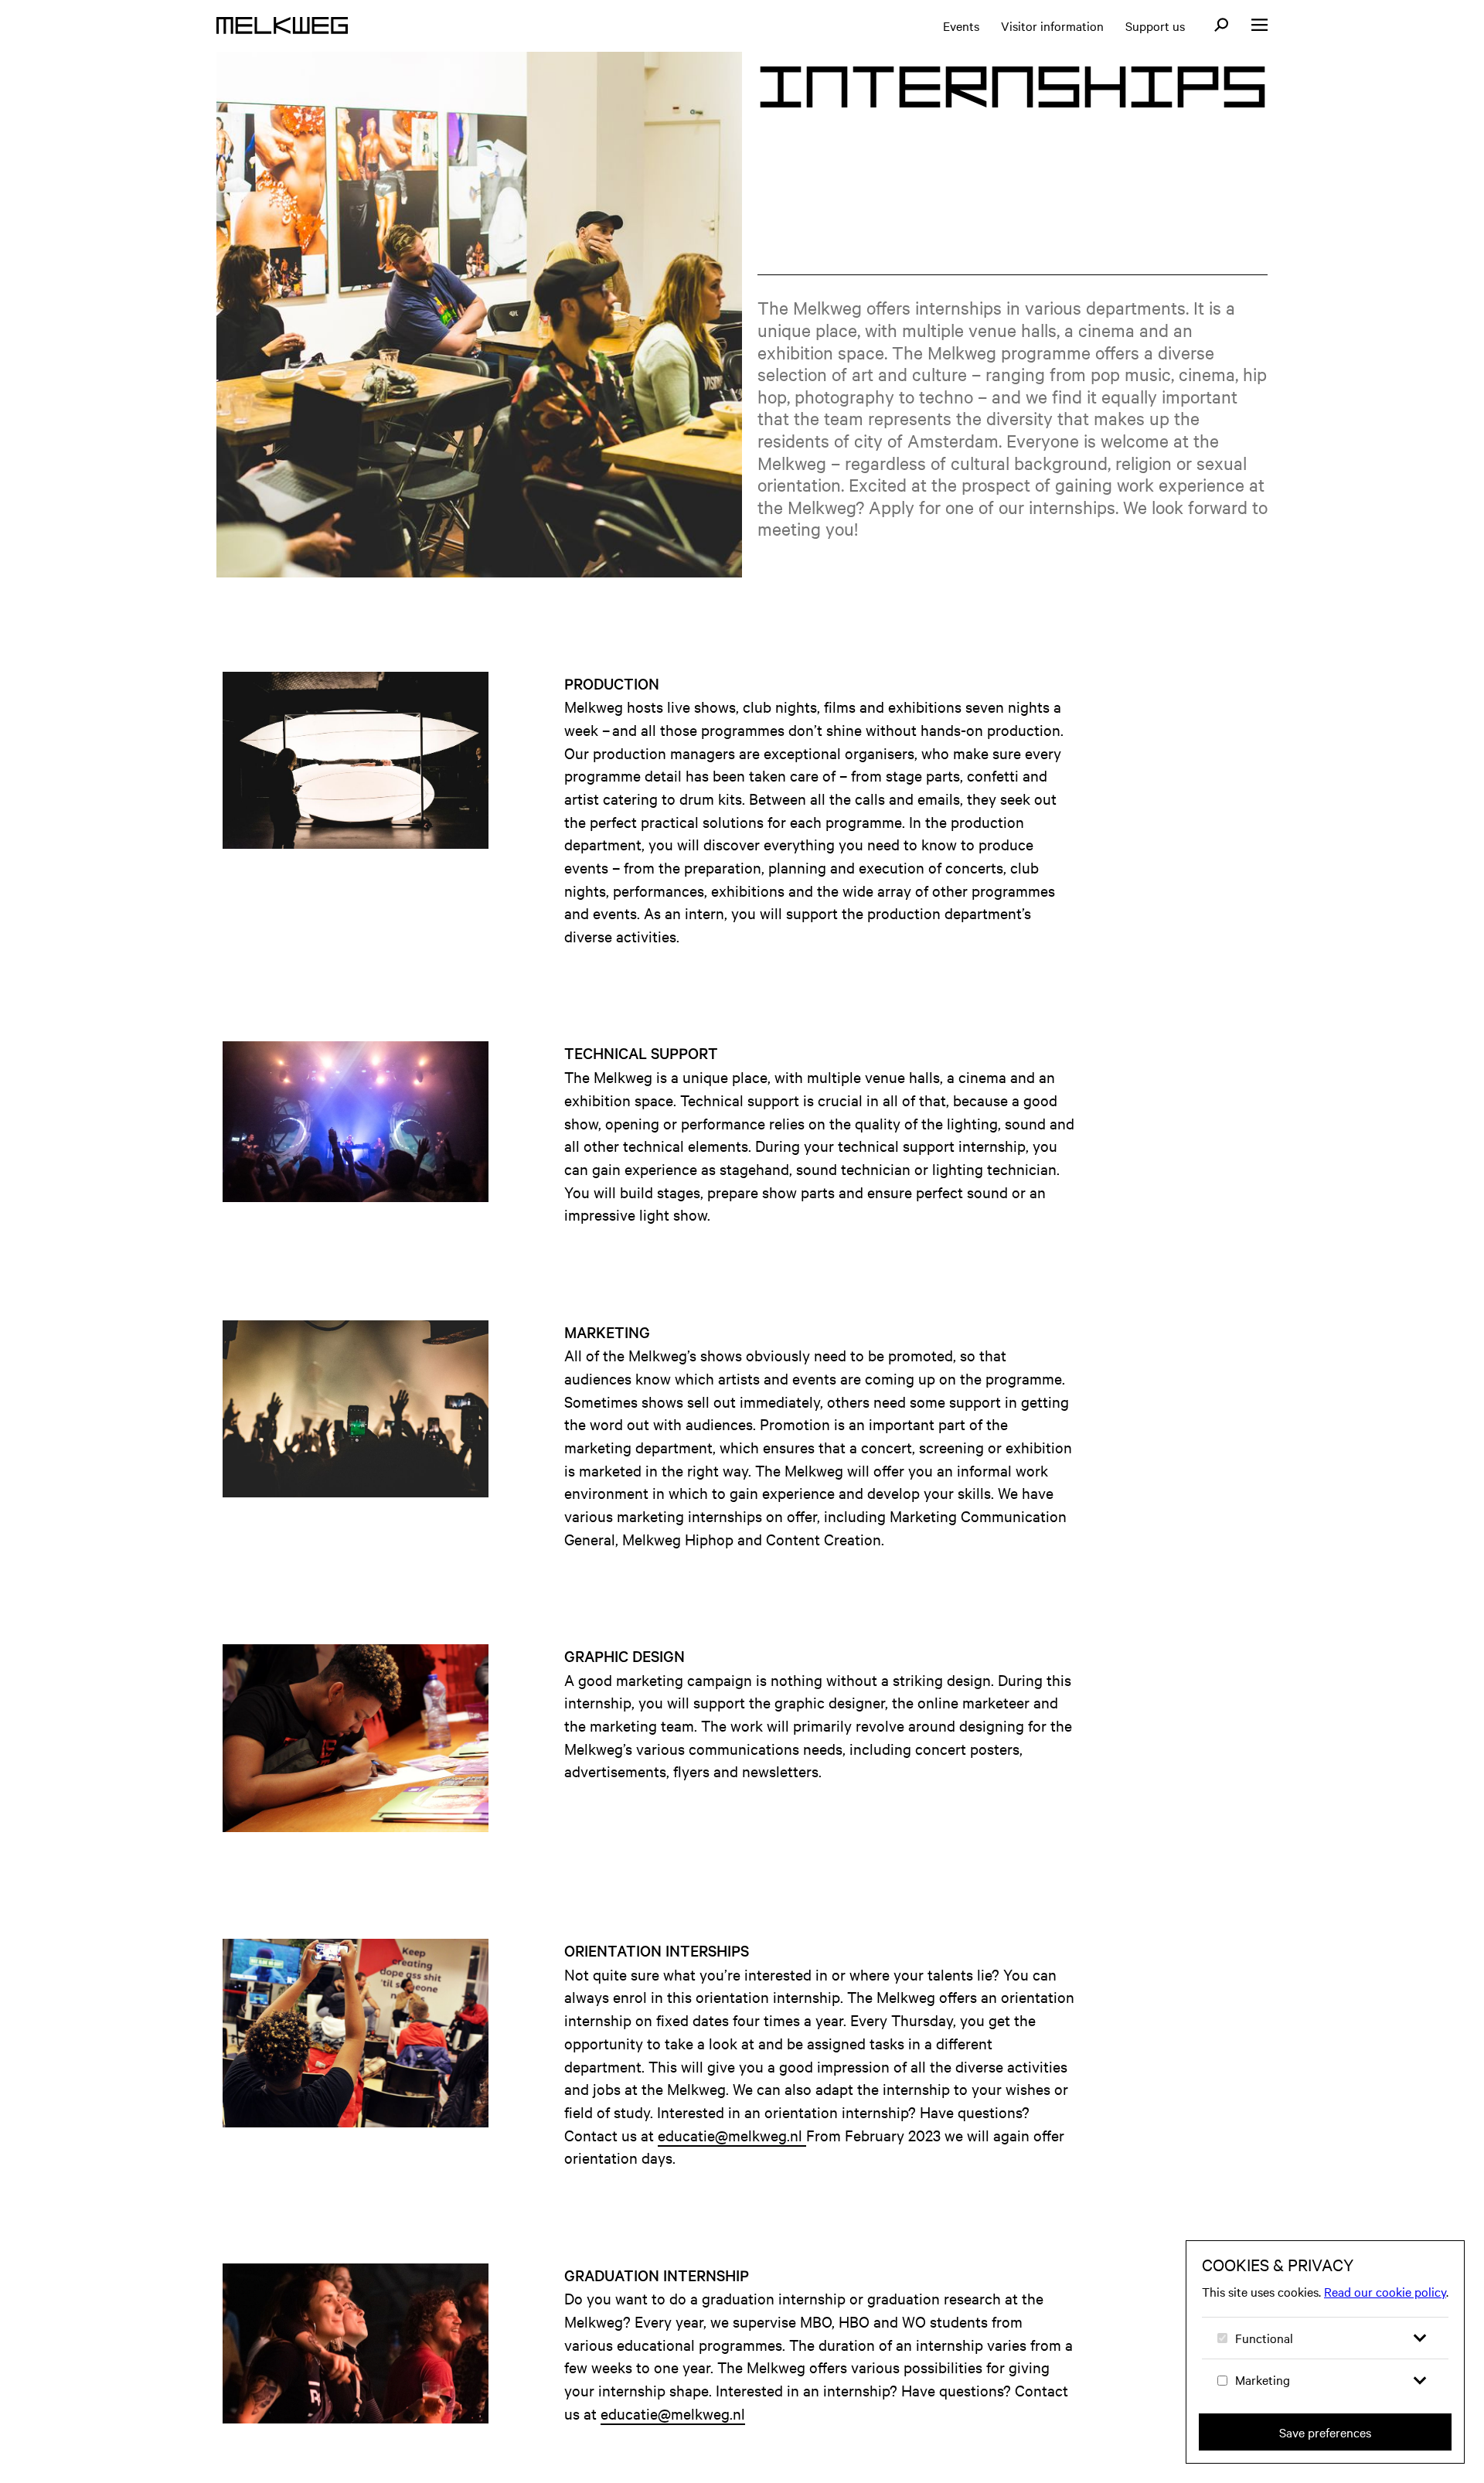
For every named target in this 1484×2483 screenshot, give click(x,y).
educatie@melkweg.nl (732, 2135)
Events (961, 26)
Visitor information (1052, 26)
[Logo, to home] (282, 26)
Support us (1155, 26)
